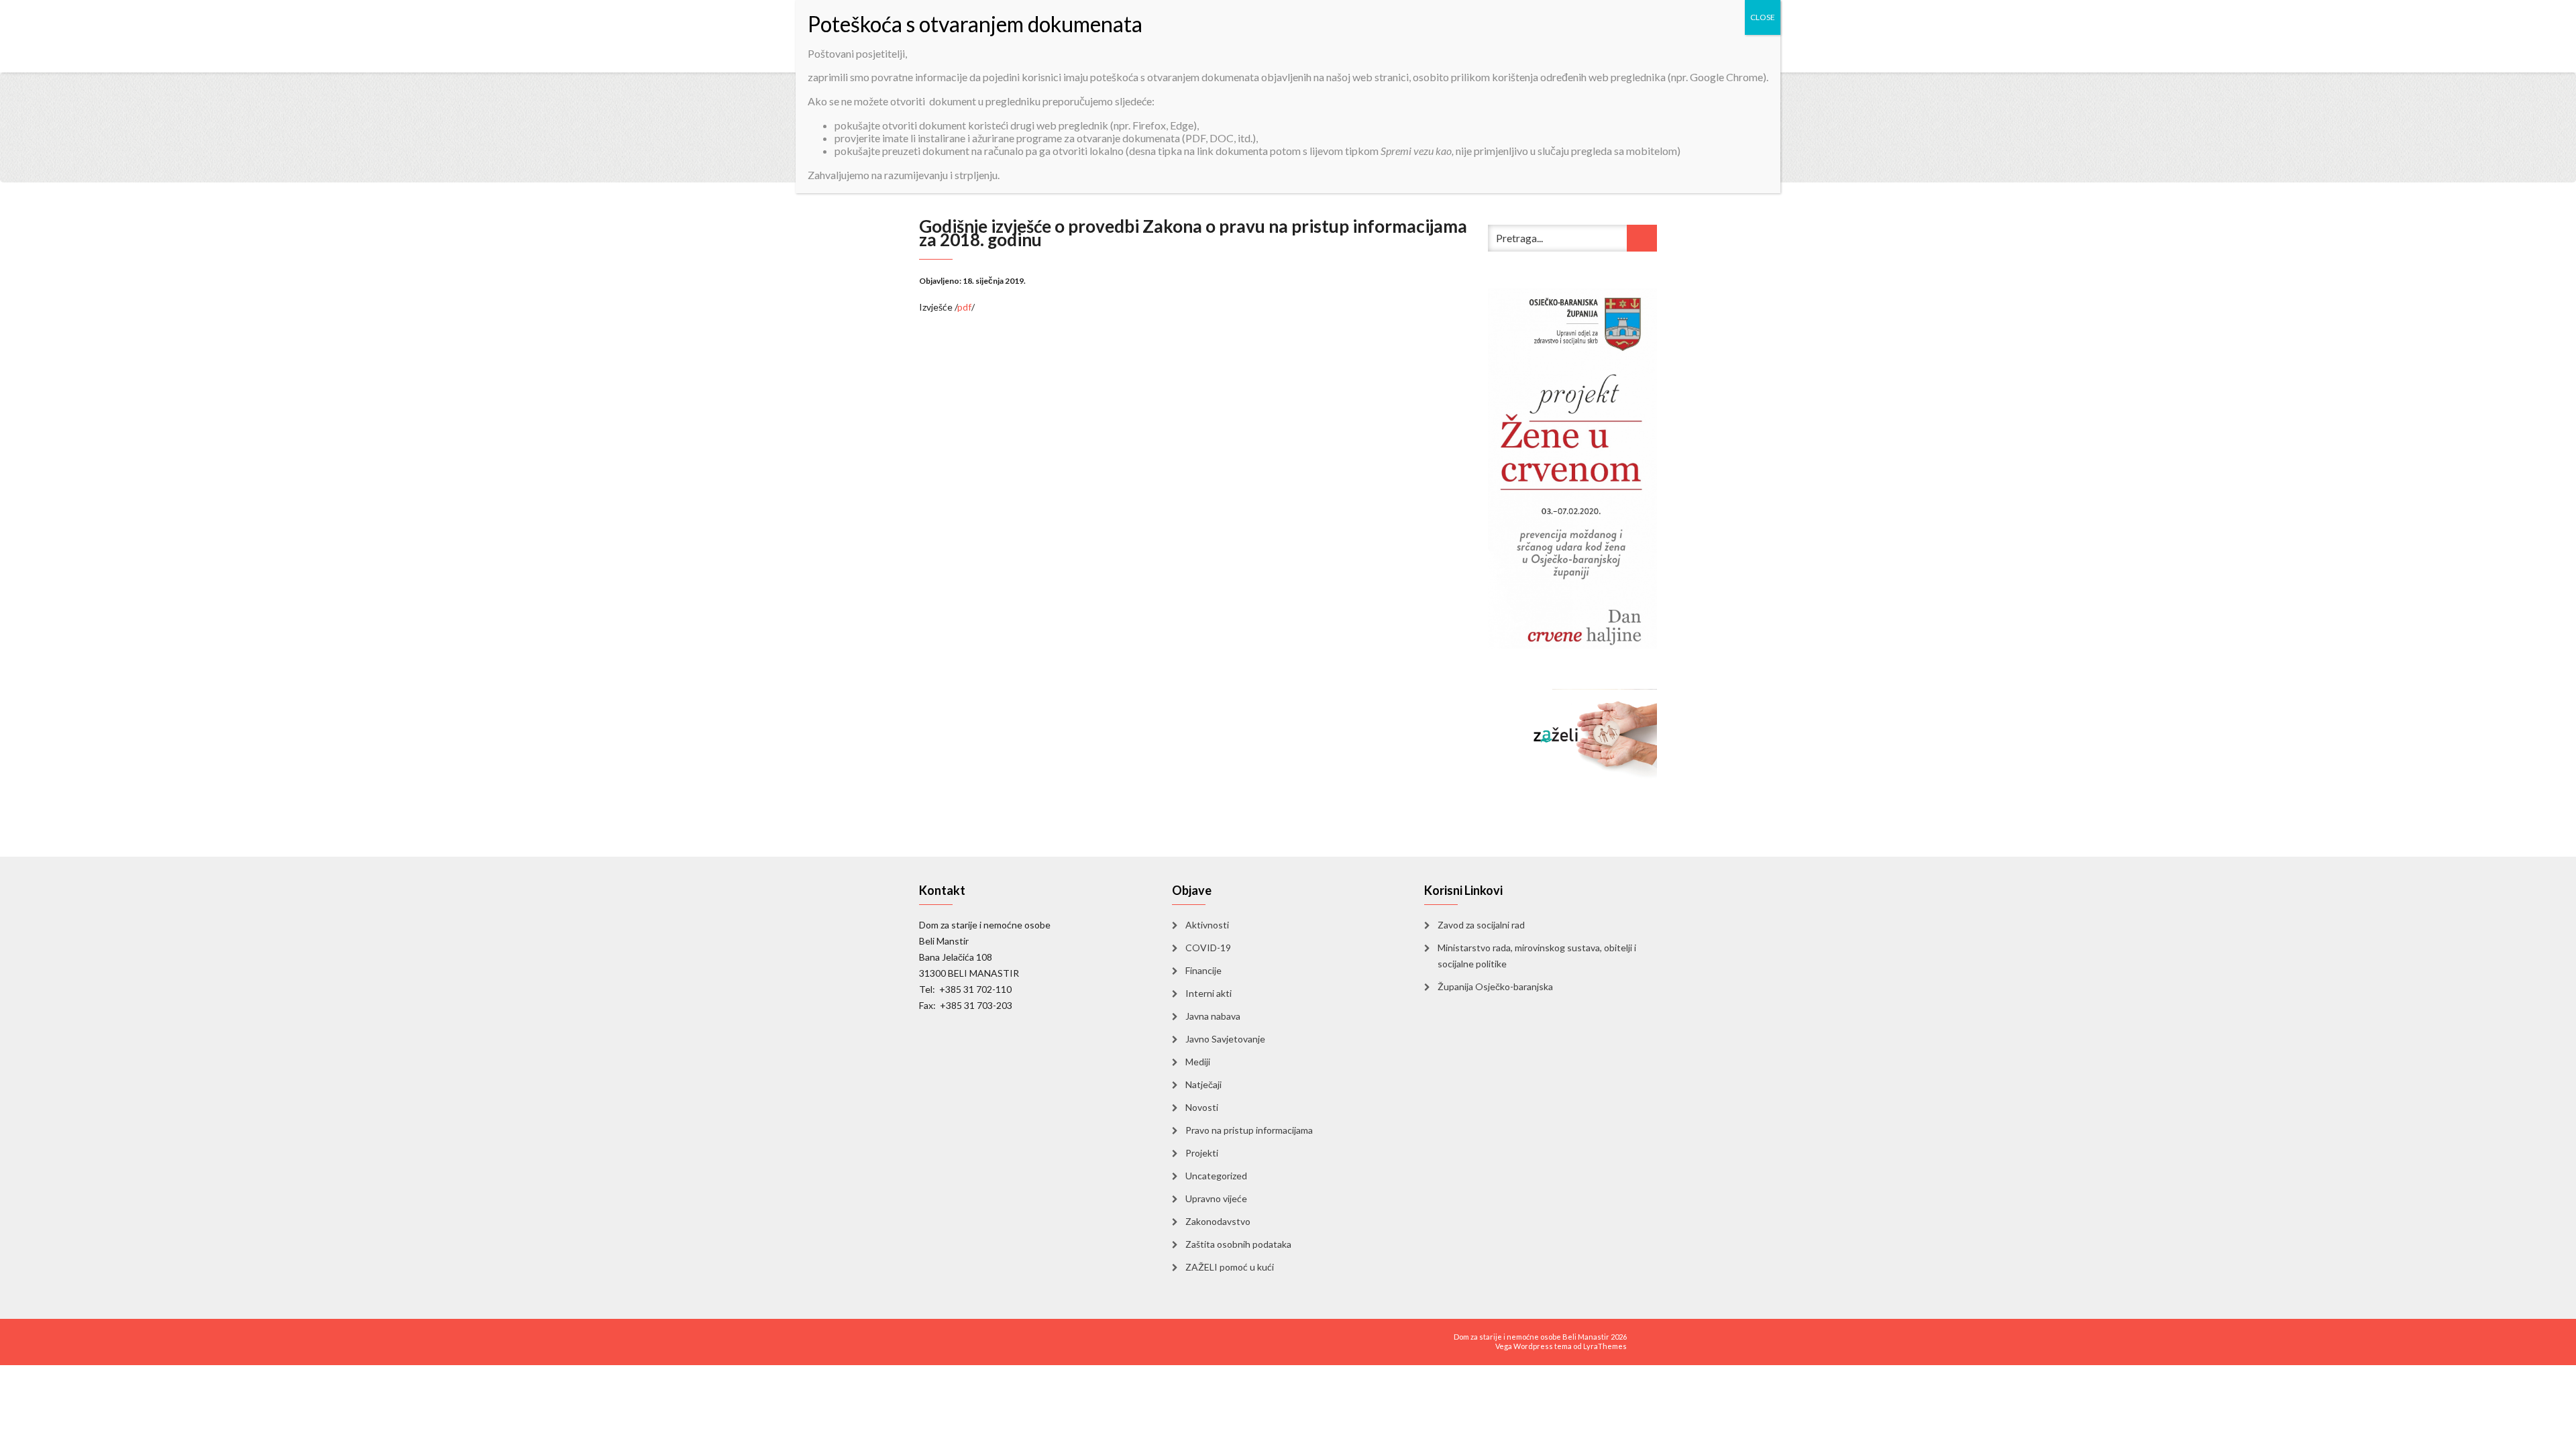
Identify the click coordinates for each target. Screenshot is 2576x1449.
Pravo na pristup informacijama (1249, 1130)
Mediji (1198, 1062)
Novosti (1202, 1107)
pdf (964, 307)
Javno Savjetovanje (1225, 1039)
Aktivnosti (1207, 925)
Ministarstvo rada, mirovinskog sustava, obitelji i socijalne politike (1537, 956)
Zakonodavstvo (1218, 1221)
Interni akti (1209, 993)
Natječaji (1203, 1084)
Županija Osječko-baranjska (1495, 986)
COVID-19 (1208, 948)
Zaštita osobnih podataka (1238, 1244)
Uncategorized (1216, 1176)
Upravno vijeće (1216, 1198)
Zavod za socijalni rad (1481, 925)
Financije (1203, 970)
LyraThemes (1605, 1346)
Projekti (1202, 1153)
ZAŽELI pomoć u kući (1230, 1267)
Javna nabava (1213, 1016)
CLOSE (1763, 17)
